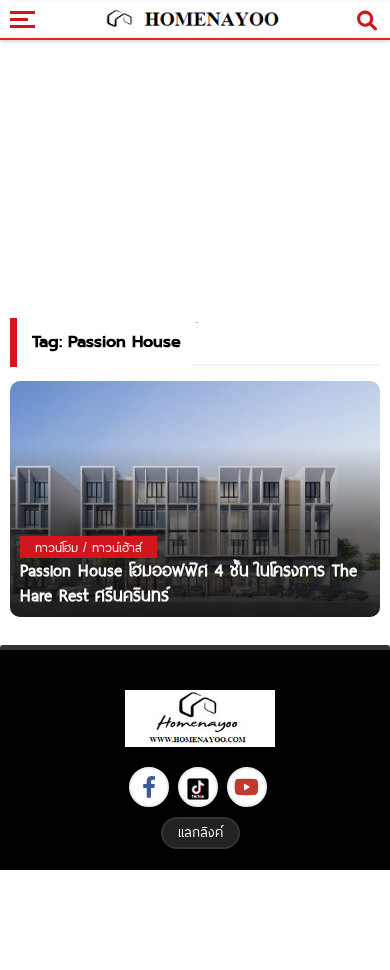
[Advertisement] (195, 917)
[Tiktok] (198, 787)
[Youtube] (247, 787)
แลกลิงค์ (200, 832)
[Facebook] (149, 787)
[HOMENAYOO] (190, 20)
